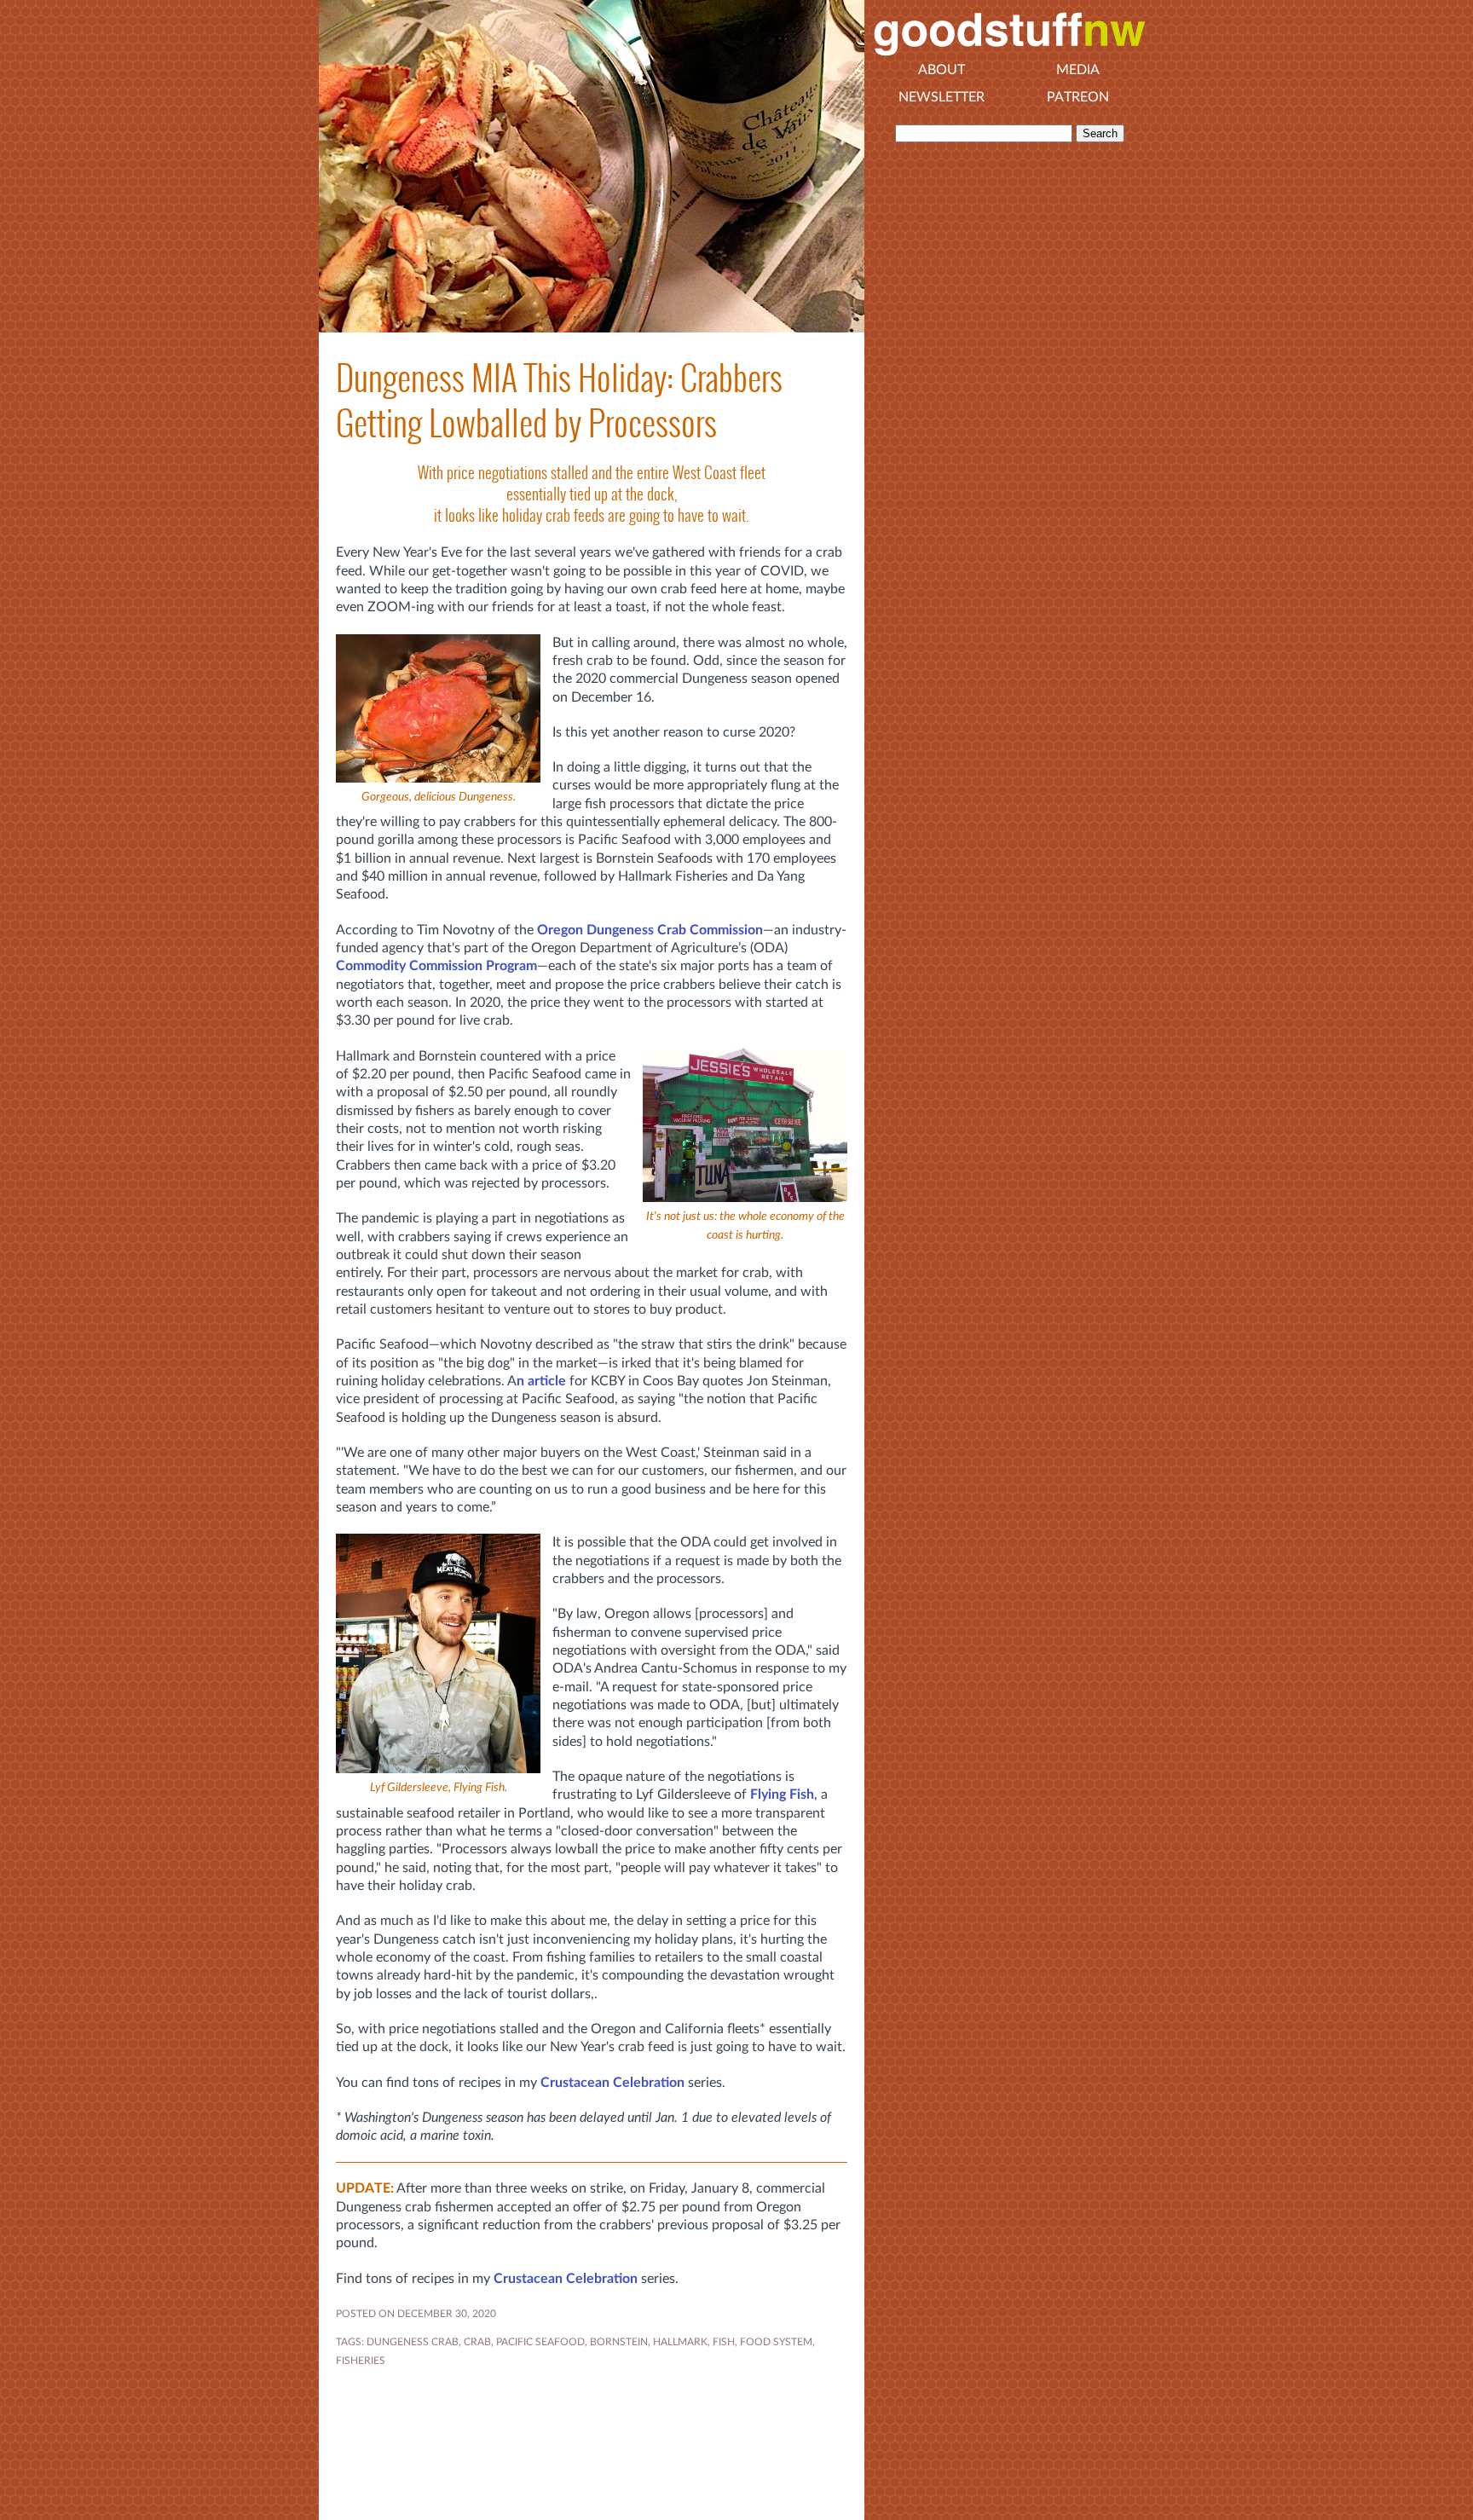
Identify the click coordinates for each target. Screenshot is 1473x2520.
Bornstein (619, 2342)
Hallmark (680, 2342)
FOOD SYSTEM (776, 2342)
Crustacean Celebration (612, 2083)
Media (1078, 70)
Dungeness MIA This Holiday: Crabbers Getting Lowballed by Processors (559, 401)
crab (477, 2342)
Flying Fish (782, 1795)
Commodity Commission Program (436, 966)
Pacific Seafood (540, 2342)
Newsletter (942, 97)
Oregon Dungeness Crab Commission (650, 930)
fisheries (361, 2361)
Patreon (1078, 97)
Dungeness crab (413, 2342)
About (942, 70)
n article (541, 1381)
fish (724, 2342)
